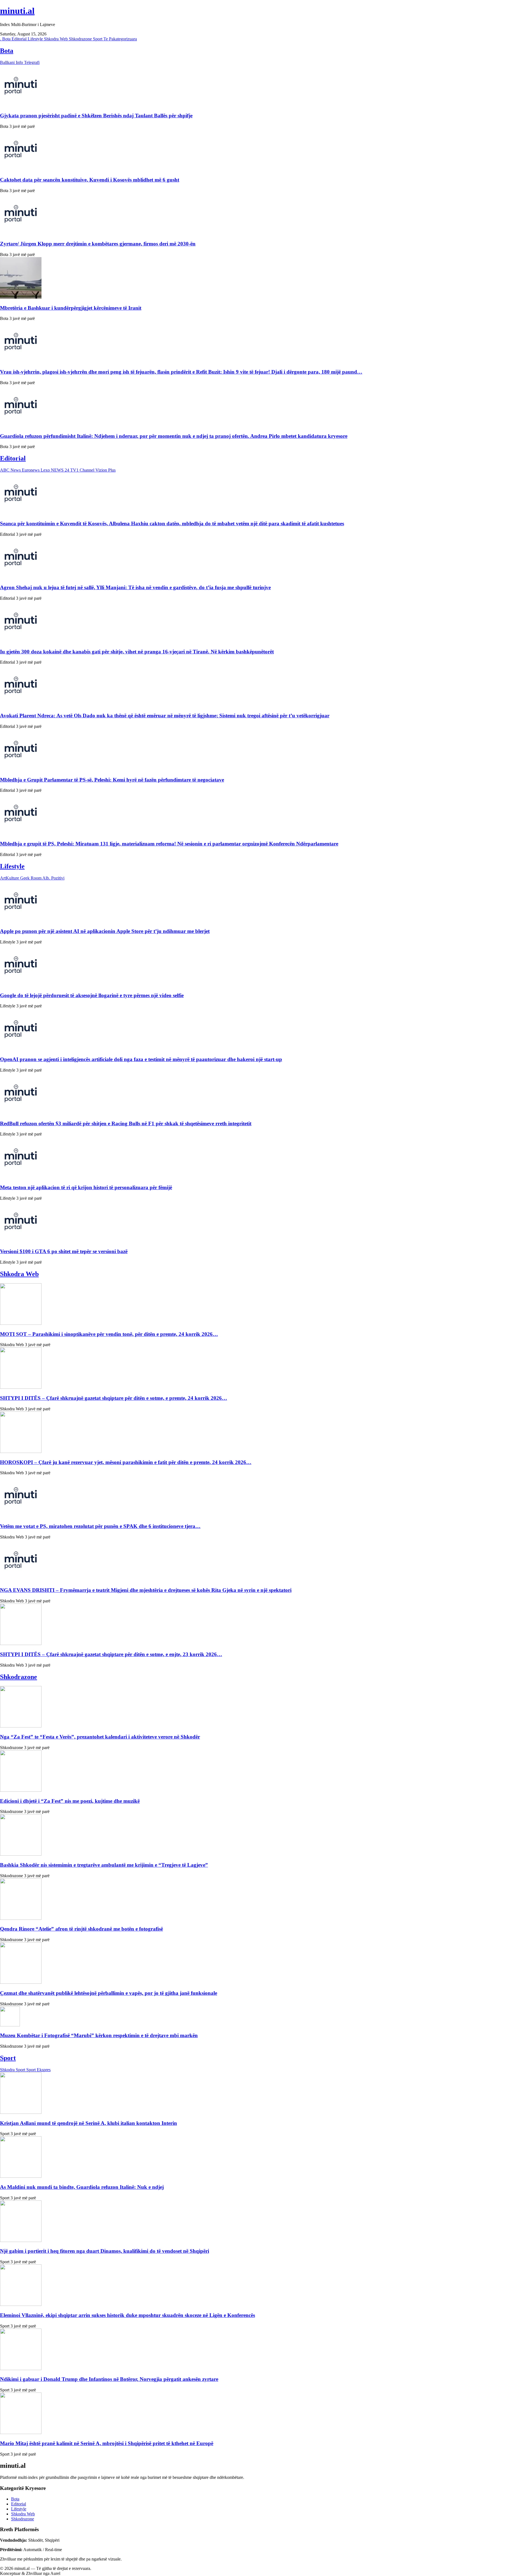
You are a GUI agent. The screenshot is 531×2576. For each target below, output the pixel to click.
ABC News (11, 470)
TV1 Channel (83, 470)
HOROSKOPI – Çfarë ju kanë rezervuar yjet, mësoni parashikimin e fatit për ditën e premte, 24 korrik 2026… (126, 1462)
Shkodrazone (81, 39)
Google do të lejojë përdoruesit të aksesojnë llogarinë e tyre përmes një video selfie (92, 995)
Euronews (31, 470)
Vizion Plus (106, 470)
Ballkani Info (12, 62)
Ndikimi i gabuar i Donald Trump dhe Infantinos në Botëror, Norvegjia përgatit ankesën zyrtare (109, 2379)
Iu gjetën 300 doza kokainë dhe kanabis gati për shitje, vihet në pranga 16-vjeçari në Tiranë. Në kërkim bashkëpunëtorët (137, 652)
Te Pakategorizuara (120, 39)
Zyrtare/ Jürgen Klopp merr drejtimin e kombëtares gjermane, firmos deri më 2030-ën (98, 244)
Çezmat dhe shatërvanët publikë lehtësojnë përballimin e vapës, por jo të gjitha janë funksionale (109, 1993)
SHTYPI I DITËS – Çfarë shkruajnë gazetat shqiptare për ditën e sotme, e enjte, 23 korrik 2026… (111, 1654)
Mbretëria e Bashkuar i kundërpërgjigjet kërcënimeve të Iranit (71, 308)
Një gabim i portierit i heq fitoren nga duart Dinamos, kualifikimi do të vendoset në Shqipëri (105, 2251)
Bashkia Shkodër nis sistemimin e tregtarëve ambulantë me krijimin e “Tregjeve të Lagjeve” (104, 1865)
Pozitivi (58, 878)
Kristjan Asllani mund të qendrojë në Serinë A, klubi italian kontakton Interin (88, 2123)
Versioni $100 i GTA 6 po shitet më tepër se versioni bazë (64, 1251)
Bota (7, 39)
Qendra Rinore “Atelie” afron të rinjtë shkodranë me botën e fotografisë (81, 1929)
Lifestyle (36, 39)
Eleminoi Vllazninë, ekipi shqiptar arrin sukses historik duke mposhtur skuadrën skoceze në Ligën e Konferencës (127, 2315)
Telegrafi (32, 62)
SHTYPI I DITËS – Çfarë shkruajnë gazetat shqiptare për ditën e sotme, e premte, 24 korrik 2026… (114, 1398)
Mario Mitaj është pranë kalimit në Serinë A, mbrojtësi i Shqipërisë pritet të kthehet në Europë (107, 2443)
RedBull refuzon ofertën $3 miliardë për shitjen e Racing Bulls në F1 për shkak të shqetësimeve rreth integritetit (126, 1123)
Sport (98, 39)
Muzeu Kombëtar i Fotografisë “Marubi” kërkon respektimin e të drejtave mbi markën (99, 2035)
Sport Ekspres (38, 2070)
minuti (17, 11)
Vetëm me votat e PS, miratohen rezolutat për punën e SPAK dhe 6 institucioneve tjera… (100, 1526)
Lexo (46, 470)
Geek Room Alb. (36, 878)
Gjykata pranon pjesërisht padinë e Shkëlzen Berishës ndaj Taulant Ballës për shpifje (96, 116)
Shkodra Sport (13, 2070)
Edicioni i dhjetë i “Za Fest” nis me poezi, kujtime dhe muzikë (70, 1801)
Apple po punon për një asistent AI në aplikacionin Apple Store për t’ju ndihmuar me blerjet (105, 931)
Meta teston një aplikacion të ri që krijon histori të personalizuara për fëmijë (86, 1187)
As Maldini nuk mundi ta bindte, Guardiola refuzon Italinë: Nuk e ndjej (82, 2187)
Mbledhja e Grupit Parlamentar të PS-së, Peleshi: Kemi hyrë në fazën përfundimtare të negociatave (112, 780)
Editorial (20, 39)
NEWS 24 (61, 470)
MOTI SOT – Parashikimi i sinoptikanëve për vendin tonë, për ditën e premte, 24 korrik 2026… (109, 1334)
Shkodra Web (56, 39)
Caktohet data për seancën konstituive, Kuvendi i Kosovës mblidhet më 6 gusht (90, 180)
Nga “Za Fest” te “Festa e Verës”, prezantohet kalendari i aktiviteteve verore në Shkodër (100, 1737)
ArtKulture (10, 878)
